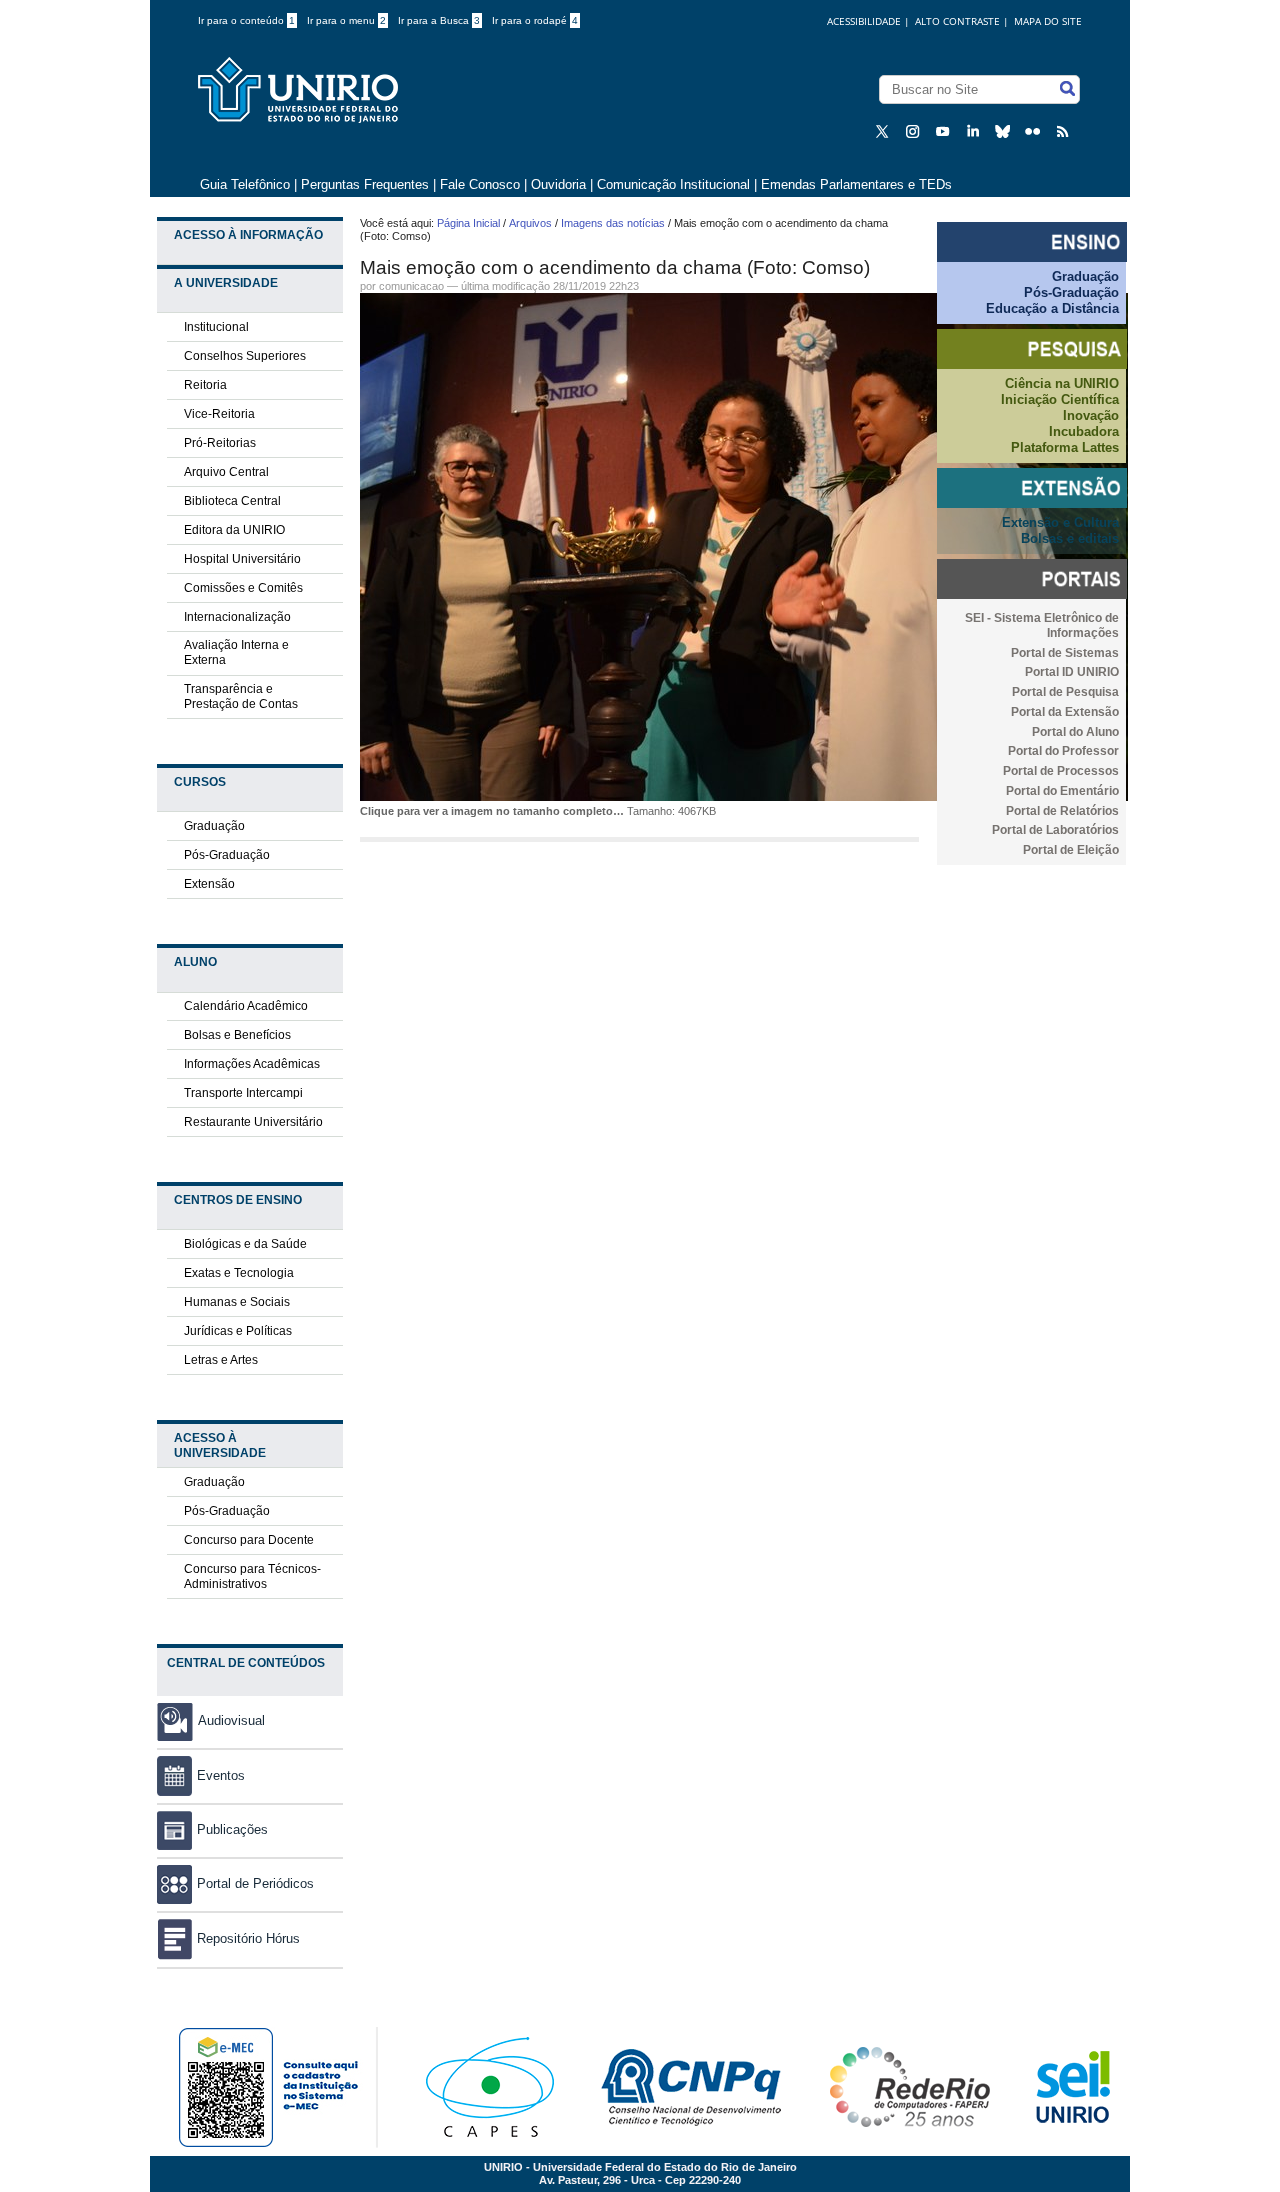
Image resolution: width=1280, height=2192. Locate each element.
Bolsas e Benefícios (237, 1035)
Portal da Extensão (1065, 712)
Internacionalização (237, 617)
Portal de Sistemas (1065, 653)
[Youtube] (945, 130)
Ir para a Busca (439, 20)
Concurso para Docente (249, 1540)
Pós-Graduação (227, 855)
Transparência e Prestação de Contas (241, 696)
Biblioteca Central (232, 501)
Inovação (1091, 415)
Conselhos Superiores (245, 356)
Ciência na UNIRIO (1062, 383)
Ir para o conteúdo (246, 20)
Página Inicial (468, 223)
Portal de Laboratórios (1055, 830)
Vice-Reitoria (219, 414)
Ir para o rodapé (535, 20)
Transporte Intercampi (243, 1093)
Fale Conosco (480, 184)
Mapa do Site (1048, 21)
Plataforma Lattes (1065, 447)
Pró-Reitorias (220, 443)
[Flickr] (1035, 130)
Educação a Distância (1052, 308)
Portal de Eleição (1071, 850)
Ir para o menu (346, 20)
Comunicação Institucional (673, 184)
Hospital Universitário (242, 559)
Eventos (221, 1775)
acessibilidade (864, 21)
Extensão (209, 884)
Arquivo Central (226, 472)
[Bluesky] (1005, 130)
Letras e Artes (221, 1360)
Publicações (232, 1829)
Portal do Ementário (1062, 791)
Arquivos (530, 223)
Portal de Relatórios (1062, 811)
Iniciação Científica (1060, 399)
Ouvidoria (560, 184)
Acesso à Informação (248, 235)
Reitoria (205, 385)
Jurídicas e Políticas (238, 1331)
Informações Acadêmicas (252, 1064)
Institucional (216, 327)
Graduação (214, 826)
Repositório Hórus (248, 1938)
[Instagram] (915, 130)
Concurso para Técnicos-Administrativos (252, 1576)
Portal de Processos (1061, 771)
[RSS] (1065, 130)
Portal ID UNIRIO (1072, 672)
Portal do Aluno (1075, 732)
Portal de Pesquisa (1065, 692)
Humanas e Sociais (237, 1302)
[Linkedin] (975, 130)
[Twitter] (885, 130)
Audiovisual (231, 1720)
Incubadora (1084, 431)
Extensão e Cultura (1060, 522)
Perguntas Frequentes (365, 184)
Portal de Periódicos (255, 1883)
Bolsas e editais (1070, 538)
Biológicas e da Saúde (245, 1244)
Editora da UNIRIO (234, 530)
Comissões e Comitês (243, 588)
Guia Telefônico (245, 184)
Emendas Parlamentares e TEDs (856, 184)
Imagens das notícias (613, 223)
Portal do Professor (1063, 751)
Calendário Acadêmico (246, 1006)
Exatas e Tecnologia (239, 1273)
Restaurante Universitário (253, 1122)
